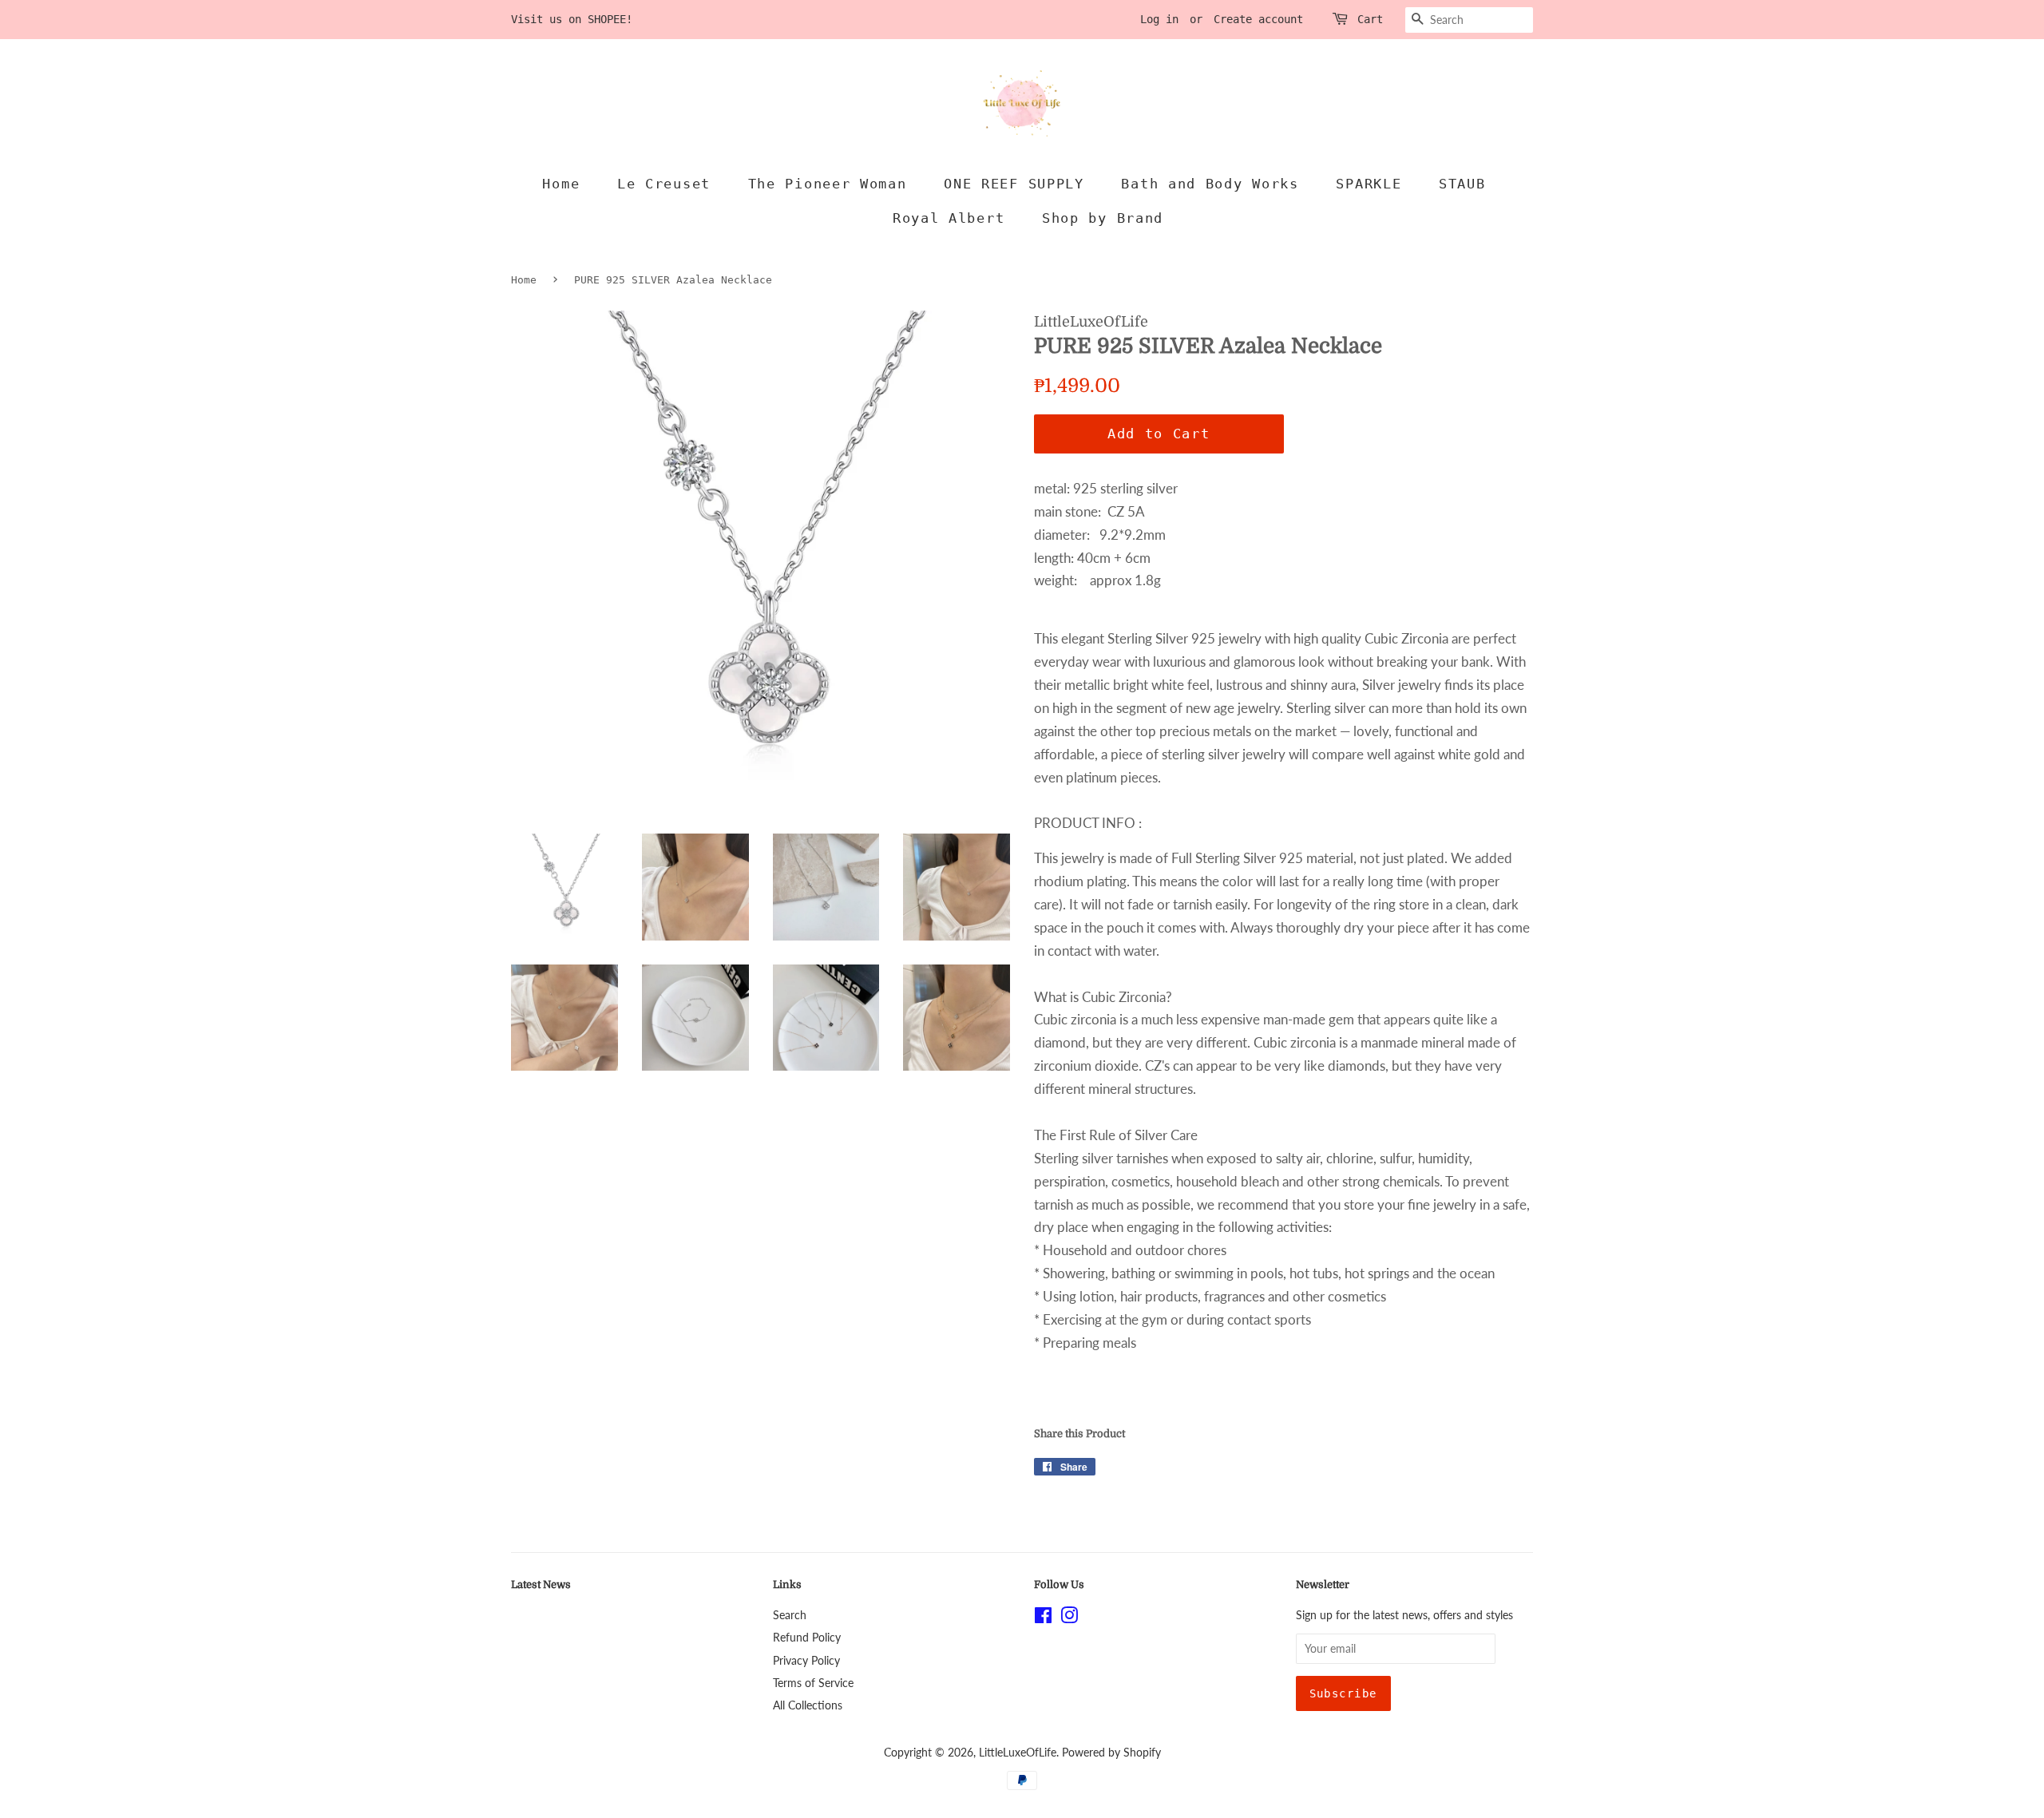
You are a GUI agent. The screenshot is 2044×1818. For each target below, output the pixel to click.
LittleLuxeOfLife (1018, 1752)
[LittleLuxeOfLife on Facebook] (1043, 1618)
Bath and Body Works (1210, 184)
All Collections (808, 1705)
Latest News (541, 1584)
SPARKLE (1369, 184)
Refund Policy (807, 1637)
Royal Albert (949, 218)
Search (790, 1615)
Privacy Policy (806, 1660)
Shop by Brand (1103, 218)
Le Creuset (664, 184)
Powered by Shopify (1111, 1752)
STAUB (1462, 184)
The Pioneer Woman (828, 184)
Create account (1258, 19)
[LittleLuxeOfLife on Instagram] (1069, 1618)
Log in (1159, 19)
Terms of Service (813, 1683)
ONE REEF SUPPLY (1014, 184)
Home (561, 184)
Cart (1370, 19)
